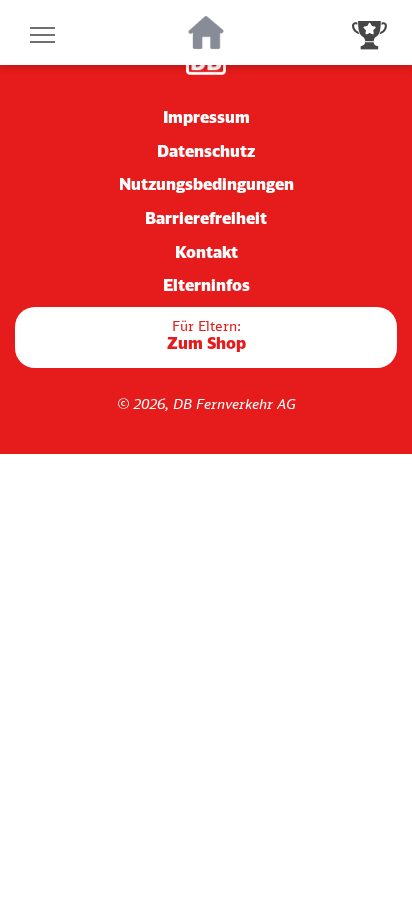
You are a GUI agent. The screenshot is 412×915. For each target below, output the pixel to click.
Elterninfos (206, 285)
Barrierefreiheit (206, 218)
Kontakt (206, 252)
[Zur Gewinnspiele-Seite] (369, 32)
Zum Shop (206, 335)
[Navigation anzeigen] (42, 32)
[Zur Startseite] (206, 33)
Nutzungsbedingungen (206, 184)
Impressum (206, 117)
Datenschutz (206, 151)
